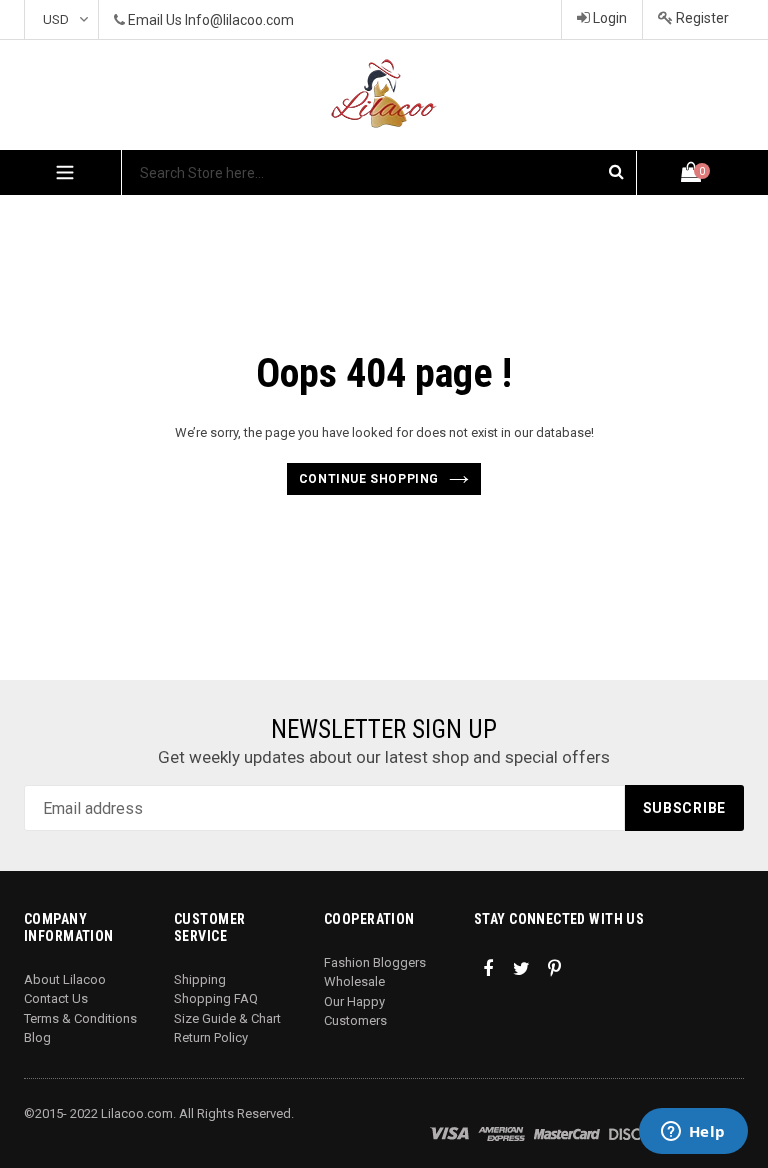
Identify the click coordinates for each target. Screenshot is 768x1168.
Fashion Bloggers (375, 962)
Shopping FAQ (216, 998)
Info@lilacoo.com (239, 20)
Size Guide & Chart (227, 1018)
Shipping (200, 979)
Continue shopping (369, 479)
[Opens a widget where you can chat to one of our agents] (693, 1133)
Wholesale (354, 981)
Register (701, 18)
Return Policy (211, 1037)
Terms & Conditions (80, 1018)
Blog (37, 1037)
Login (608, 18)
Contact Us (56, 998)
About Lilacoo (65, 979)
